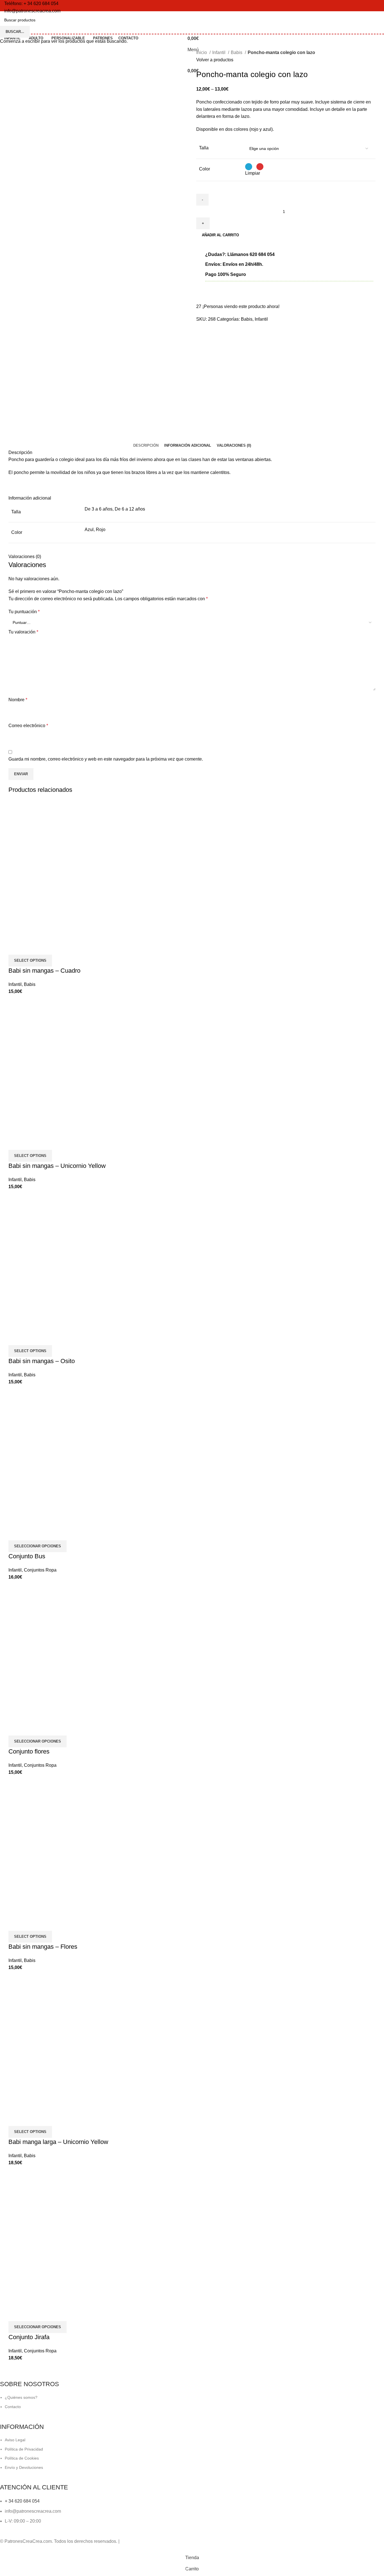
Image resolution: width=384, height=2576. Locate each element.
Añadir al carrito (220, 235)
